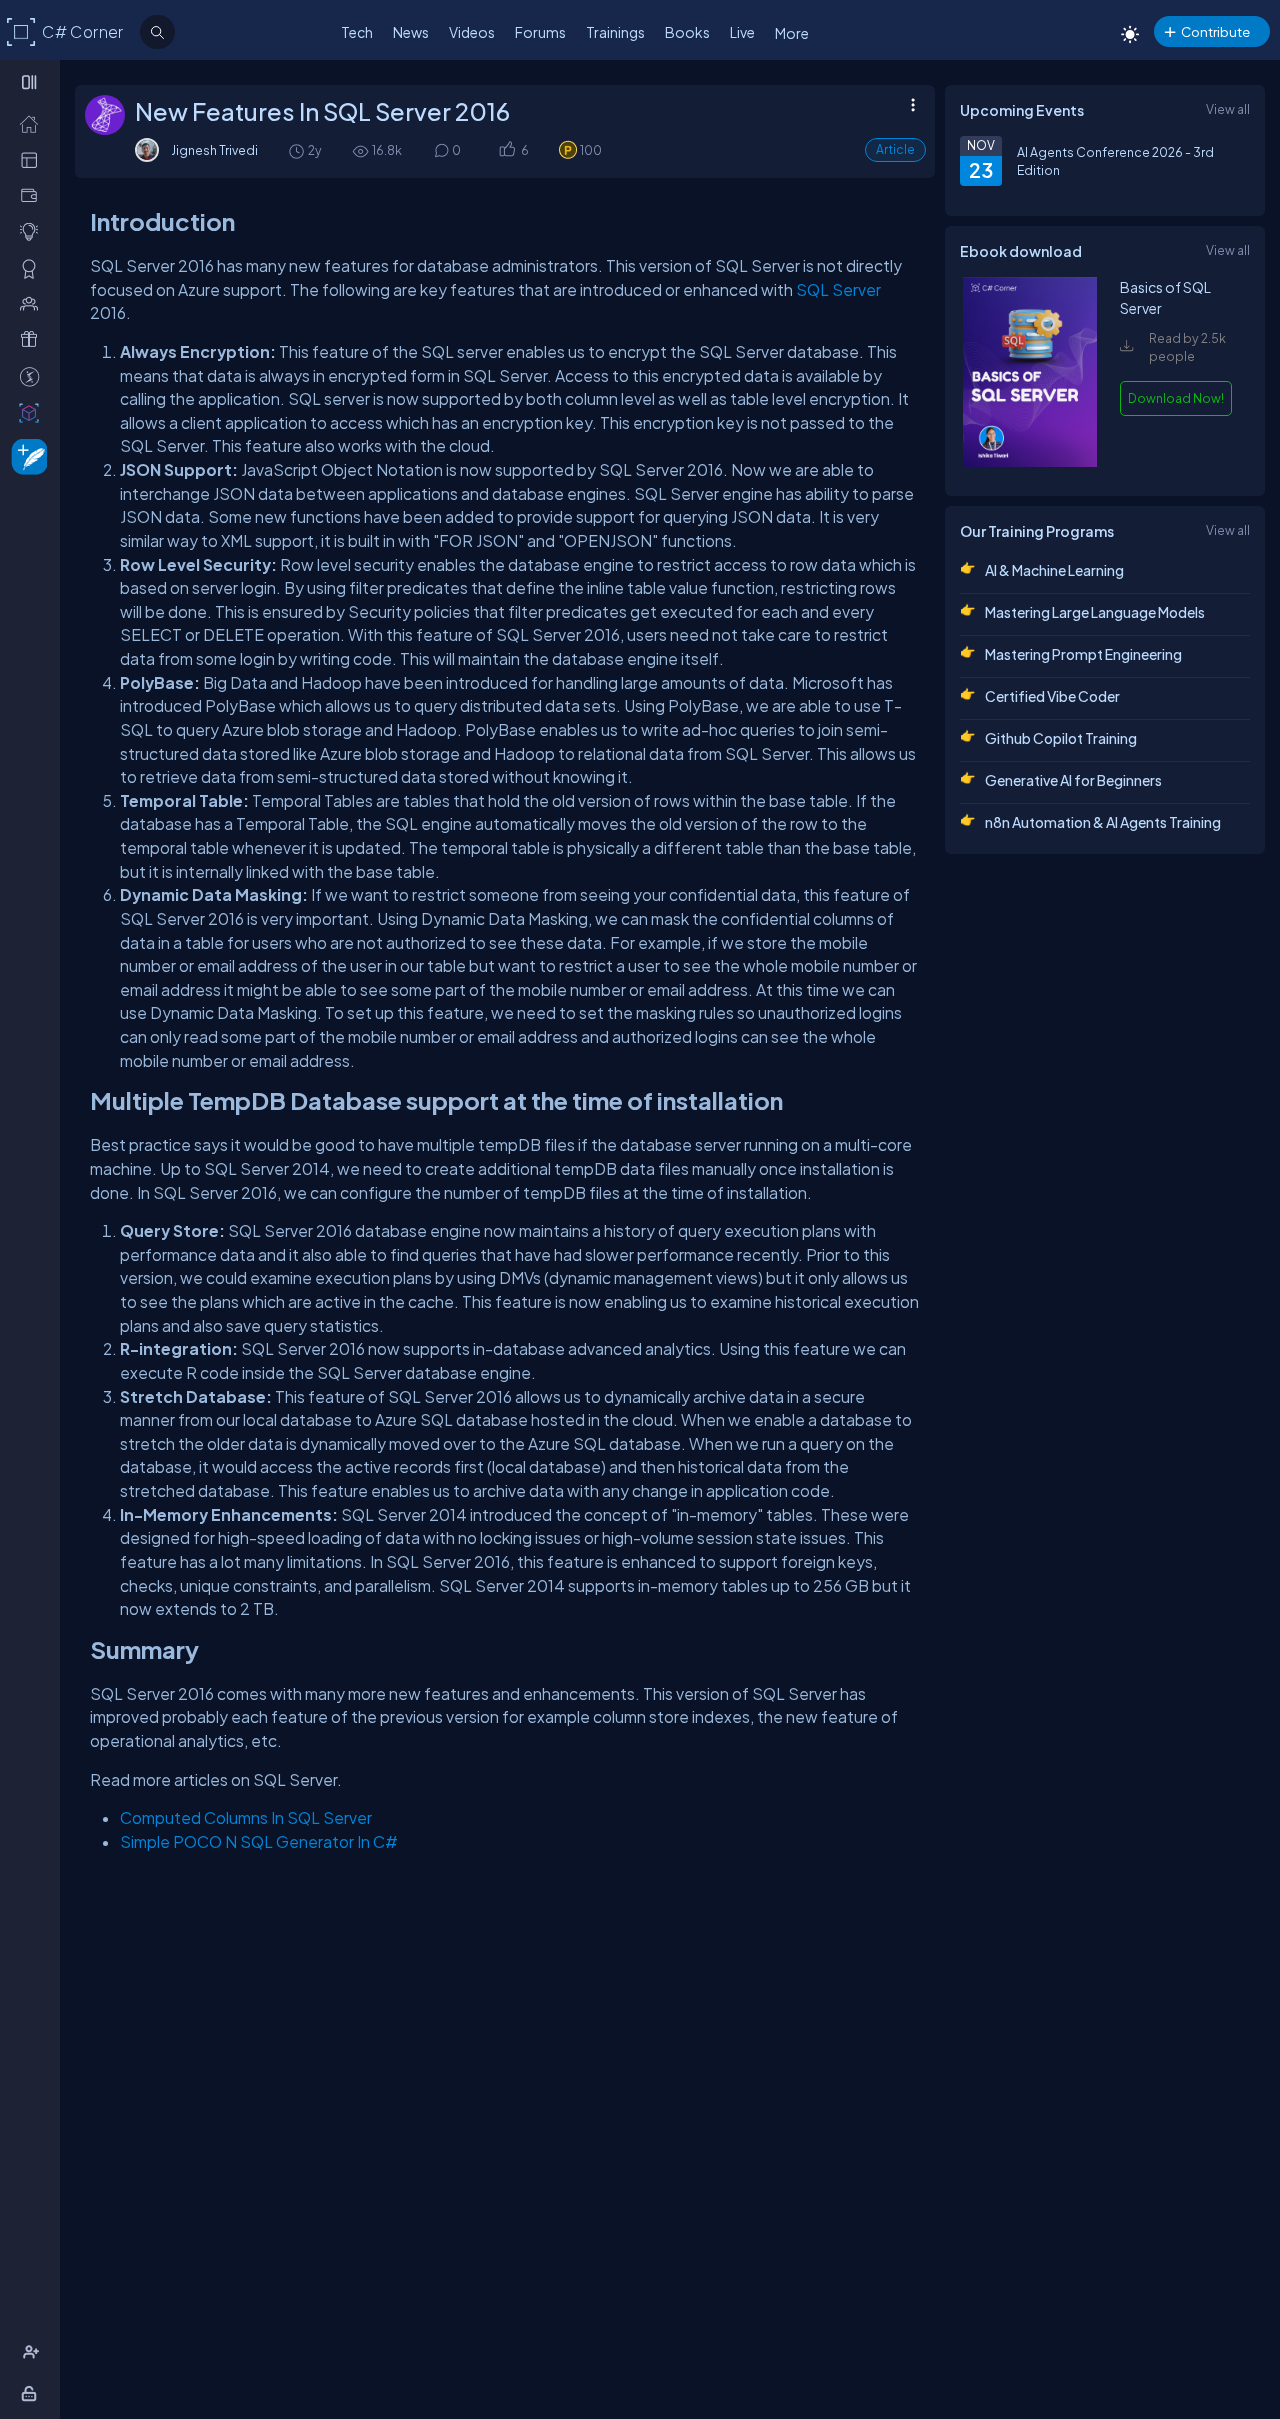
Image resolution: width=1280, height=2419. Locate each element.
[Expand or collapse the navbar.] (31, 82)
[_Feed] (33, 123)
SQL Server (838, 289)
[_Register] (33, 2352)
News (411, 32)
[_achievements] (33, 268)
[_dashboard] (33, 159)
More (792, 33)
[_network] (33, 303)
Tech (357, 32)
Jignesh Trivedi (214, 150)
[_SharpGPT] (33, 412)
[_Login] (32, 2393)
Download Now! (1176, 398)
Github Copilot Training (1061, 738)
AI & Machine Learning (1054, 570)
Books (687, 32)
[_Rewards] (33, 376)
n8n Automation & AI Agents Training (1103, 822)
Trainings (615, 32)
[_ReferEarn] (33, 339)
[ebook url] (1030, 462)
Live (742, 32)
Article (895, 149)
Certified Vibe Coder (1052, 696)
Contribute (1215, 31)
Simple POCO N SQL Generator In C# (259, 1841)
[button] (506, 150)
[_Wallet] (33, 195)
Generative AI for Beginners (1073, 780)
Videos (472, 32)
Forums (540, 32)
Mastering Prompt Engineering (1083, 654)
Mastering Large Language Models (1095, 612)
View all (1228, 109)
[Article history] (298, 150)
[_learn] (33, 231)
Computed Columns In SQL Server (246, 1817)
